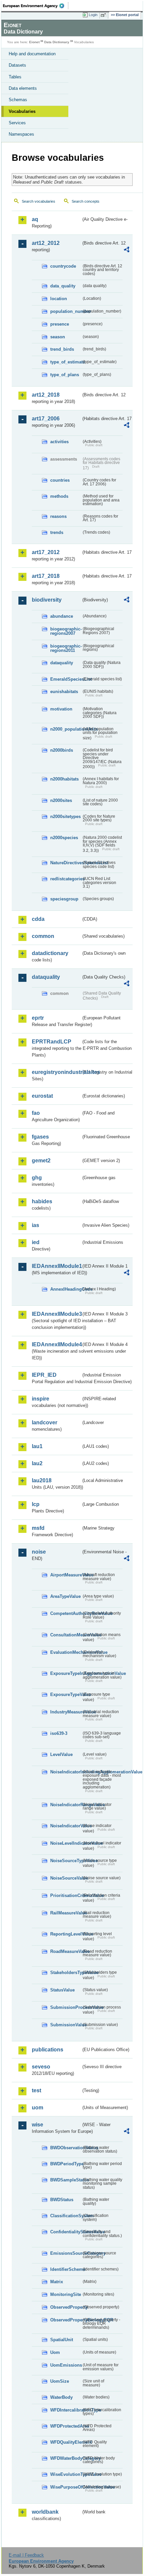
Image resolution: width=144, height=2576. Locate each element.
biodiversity (47, 600)
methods (59, 496)
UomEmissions (66, 2365)
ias (35, 1225)
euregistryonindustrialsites (56, 1072)
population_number (66, 311)
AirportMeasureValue (66, 1575)
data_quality (63, 286)
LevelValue (61, 1754)
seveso (41, 2067)
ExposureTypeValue (66, 1694)
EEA (36, 6)
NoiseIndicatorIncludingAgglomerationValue (66, 1772)
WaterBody (61, 2397)
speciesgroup (64, 899)
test (37, 2090)
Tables (15, 77)
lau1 (37, 1446)
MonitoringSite (66, 2294)
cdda (38, 919)
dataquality (62, 663)
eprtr (38, 1018)
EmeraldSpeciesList (66, 679)
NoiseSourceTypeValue (66, 1861)
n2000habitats (64, 779)
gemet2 (41, 1161)
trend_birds (62, 349)
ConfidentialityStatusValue (66, 2232)
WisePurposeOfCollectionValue (66, 2487)
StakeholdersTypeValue (66, 1973)
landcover (45, 1422)
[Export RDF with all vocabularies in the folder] (127, 250)
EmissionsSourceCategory (66, 2253)
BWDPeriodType (66, 2164)
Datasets (17, 65)
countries (60, 480)
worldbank (45, 2512)
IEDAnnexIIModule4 (56, 1344)
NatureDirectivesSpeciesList (66, 863)
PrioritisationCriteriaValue (66, 1895)
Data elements (23, 88)
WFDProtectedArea (66, 2426)
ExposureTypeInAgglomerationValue (66, 1673)
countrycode (63, 266)
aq (35, 219)
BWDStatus (62, 2200)
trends (57, 532)
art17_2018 (46, 576)
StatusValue (62, 1990)
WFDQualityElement (66, 2442)
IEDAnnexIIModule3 (56, 1314)
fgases (40, 1137)
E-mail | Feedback (26, 2555)
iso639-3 (59, 1733)
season (58, 337)
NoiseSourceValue (66, 1878)
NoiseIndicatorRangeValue (66, 1805)
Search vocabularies (39, 201)
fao (36, 1113)
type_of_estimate (66, 362)
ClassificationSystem (66, 2216)
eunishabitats (64, 692)
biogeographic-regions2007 (66, 631)
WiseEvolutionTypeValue (66, 2474)
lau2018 (42, 1480)
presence (60, 324)
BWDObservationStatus (66, 2148)
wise (38, 2125)
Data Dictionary (57, 42)
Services (17, 123)
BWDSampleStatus (66, 2180)
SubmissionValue (66, 2025)
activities (59, 442)
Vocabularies (22, 111)
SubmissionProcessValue (66, 2007)
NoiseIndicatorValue (66, 1826)
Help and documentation (32, 54)
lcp (36, 1504)
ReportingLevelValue (66, 1934)
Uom (55, 2352)
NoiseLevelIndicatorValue (66, 1843)
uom (38, 2108)
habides (42, 1201)
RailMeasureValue (66, 1913)
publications (48, 2050)
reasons (58, 516)
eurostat (42, 1096)
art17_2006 (46, 419)
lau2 (37, 1463)
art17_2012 (46, 552)
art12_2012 (46, 243)
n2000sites (61, 800)
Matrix (57, 2282)
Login (93, 15)
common (43, 936)
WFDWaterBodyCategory (66, 2458)
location (59, 299)
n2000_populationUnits (66, 729)
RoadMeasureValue (66, 1951)
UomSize (60, 2381)
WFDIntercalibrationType (66, 2410)
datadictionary (50, 953)
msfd (38, 1528)
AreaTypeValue (65, 1596)
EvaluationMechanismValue (66, 1652)
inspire (41, 1399)
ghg (37, 1178)
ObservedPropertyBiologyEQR (66, 2320)
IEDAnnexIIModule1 (56, 1266)
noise (39, 1552)
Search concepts (86, 201)
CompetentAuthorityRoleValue (66, 1613)
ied (36, 1242)
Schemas (18, 100)
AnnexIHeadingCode (66, 1289)
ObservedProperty (66, 2307)
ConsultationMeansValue (66, 1635)
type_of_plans (65, 375)
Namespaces (21, 134)
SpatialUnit (62, 2340)
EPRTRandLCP (52, 1042)
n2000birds (62, 750)
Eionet (34, 42)
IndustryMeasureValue (66, 1712)
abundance (62, 616)
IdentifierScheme (66, 2269)
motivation (61, 709)
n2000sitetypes (65, 817)
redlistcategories (66, 879)
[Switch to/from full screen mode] (104, 15)
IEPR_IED (44, 1375)
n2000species (64, 838)
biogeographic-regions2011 (66, 648)
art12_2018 (46, 395)
